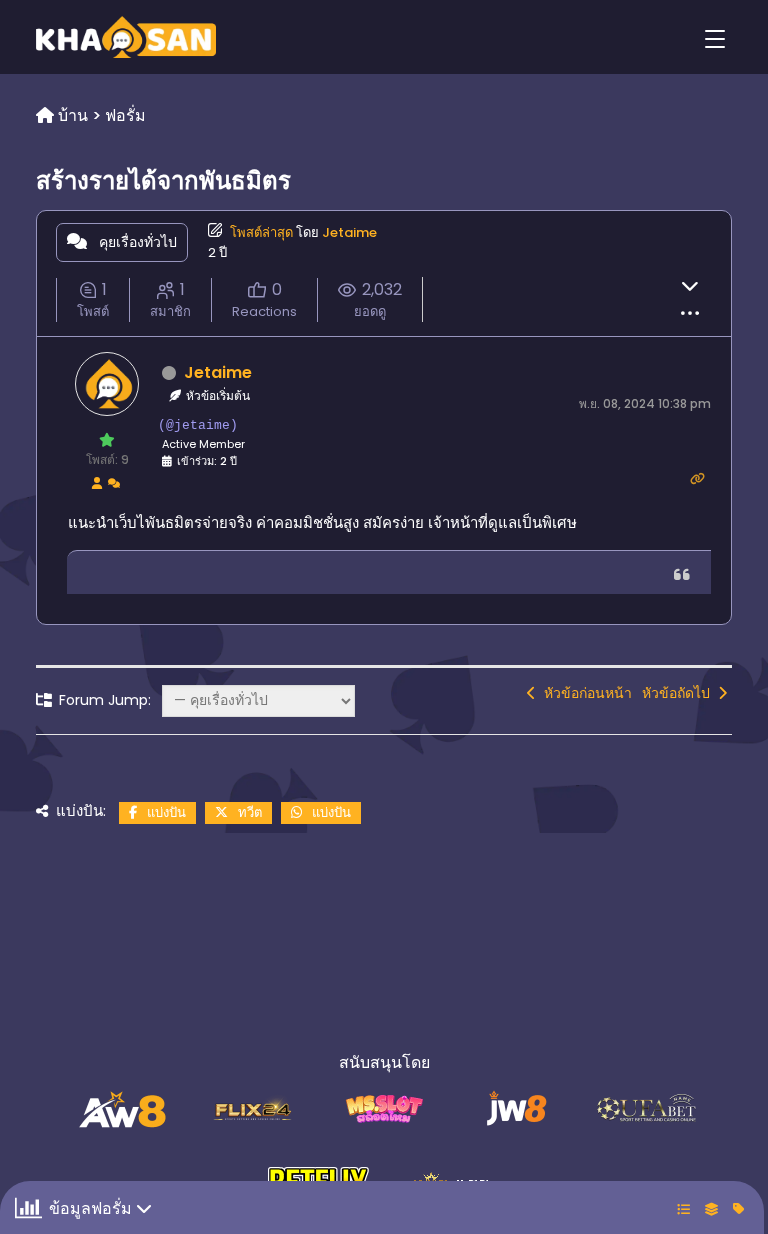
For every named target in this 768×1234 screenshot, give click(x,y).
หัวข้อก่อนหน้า (584, 693)
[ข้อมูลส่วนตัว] (97, 482)
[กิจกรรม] (114, 482)
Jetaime (349, 232)
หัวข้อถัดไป (680, 693)
